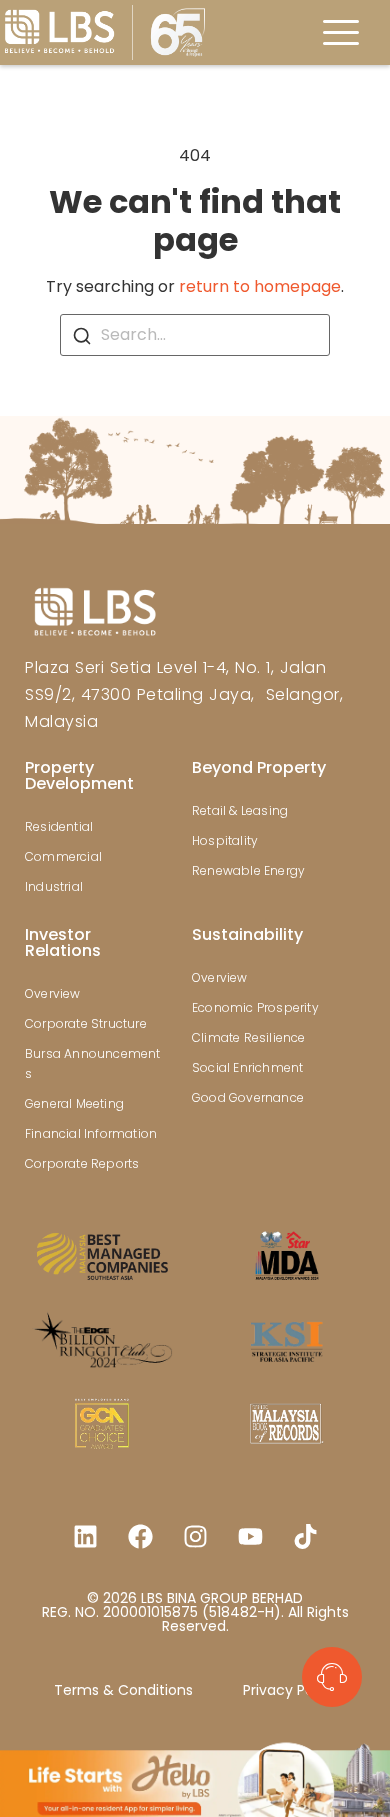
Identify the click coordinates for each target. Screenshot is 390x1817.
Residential (59, 826)
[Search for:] (195, 335)
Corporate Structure (86, 1023)
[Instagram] (195, 1536)
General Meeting (74, 1103)
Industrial (54, 886)
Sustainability (247, 934)
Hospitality (225, 840)
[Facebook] (140, 1536)
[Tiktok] (305, 1536)
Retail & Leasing (240, 810)
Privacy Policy (290, 1690)
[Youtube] (250, 1536)
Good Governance (248, 1097)
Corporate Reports (82, 1163)
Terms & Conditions (123, 1690)
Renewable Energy (248, 870)
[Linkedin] (85, 1536)
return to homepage (260, 286)
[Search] (82, 335)
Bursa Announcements (93, 1063)
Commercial (63, 856)
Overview (53, 993)
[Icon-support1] (332, 1677)
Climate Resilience (249, 1037)
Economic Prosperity (255, 1007)
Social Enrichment (247, 1067)
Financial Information (91, 1133)
